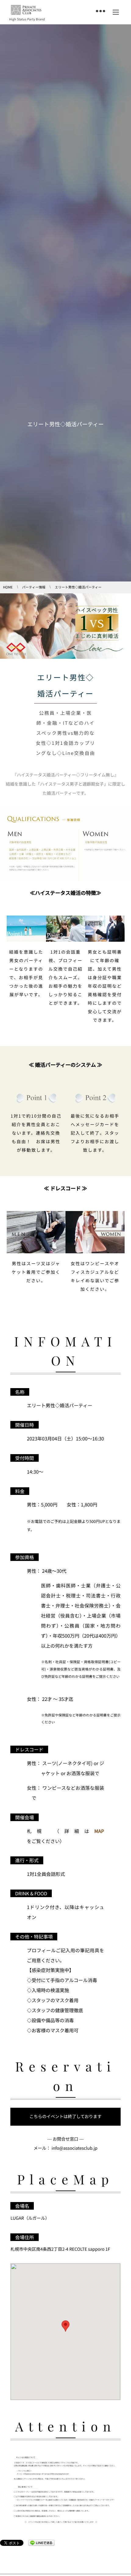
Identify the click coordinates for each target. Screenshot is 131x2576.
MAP (99, 1831)
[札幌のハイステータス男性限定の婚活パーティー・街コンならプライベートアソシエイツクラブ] (26, 10)
